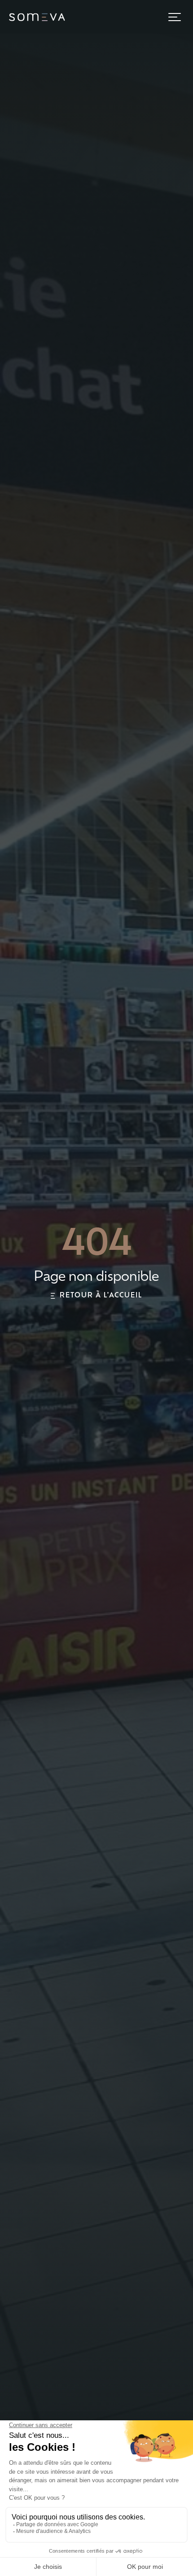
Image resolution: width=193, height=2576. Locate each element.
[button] (175, 17)
